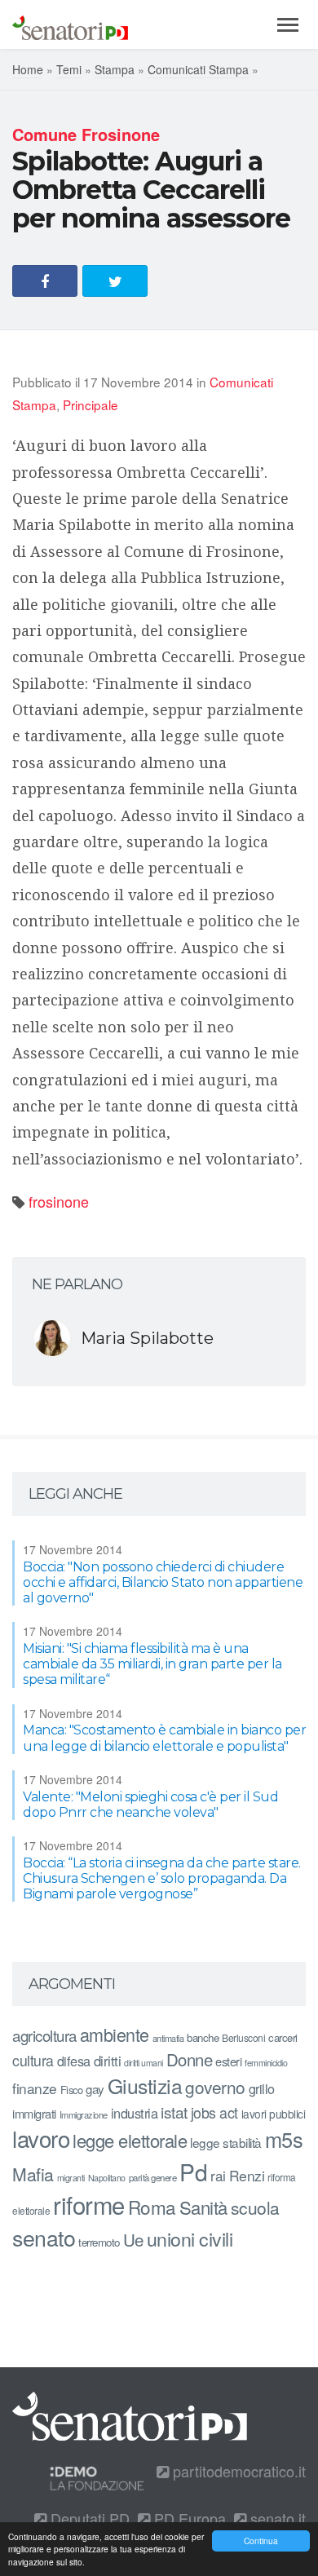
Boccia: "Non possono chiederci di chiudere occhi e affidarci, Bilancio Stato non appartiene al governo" (163, 1582)
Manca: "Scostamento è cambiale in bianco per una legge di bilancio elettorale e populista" (164, 1738)
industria (135, 2113)
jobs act (214, 2112)
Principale (91, 404)
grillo (262, 2088)
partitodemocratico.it (237, 2471)
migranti (71, 2178)
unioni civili (190, 2238)
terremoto (99, 2242)
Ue (133, 2239)
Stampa (115, 69)
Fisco (72, 2090)
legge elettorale (130, 2140)
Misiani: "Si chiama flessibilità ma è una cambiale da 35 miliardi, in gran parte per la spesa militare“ (152, 1664)
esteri (228, 2061)
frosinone (59, 1201)
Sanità (203, 2207)
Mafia (33, 2174)
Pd (193, 2172)
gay (95, 2089)
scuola (255, 2207)
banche (203, 2037)
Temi (69, 69)
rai (218, 2175)
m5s (284, 2139)
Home (28, 69)
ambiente (115, 2034)
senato (44, 2237)
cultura (33, 2060)
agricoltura (44, 2035)
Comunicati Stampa (198, 69)
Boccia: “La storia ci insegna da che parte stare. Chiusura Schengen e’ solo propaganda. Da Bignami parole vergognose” (162, 1878)
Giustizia (145, 2086)
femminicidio (266, 2063)
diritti (108, 2061)
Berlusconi (243, 2037)
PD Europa (188, 2518)
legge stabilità (226, 2142)
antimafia (168, 2038)
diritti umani (144, 2063)
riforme (89, 2204)
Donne (190, 2059)
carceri (283, 2037)
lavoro (41, 2138)
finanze (35, 2088)
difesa (74, 2061)
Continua (261, 2541)
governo (215, 2087)
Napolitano (107, 2178)
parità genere (153, 2177)
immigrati (34, 2113)
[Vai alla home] (70, 24)
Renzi (247, 2175)
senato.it (276, 2518)
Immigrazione (84, 2114)
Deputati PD (88, 2518)
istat (174, 2112)
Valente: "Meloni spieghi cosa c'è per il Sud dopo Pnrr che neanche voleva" (150, 1805)
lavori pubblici (274, 2114)
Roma (152, 2207)
